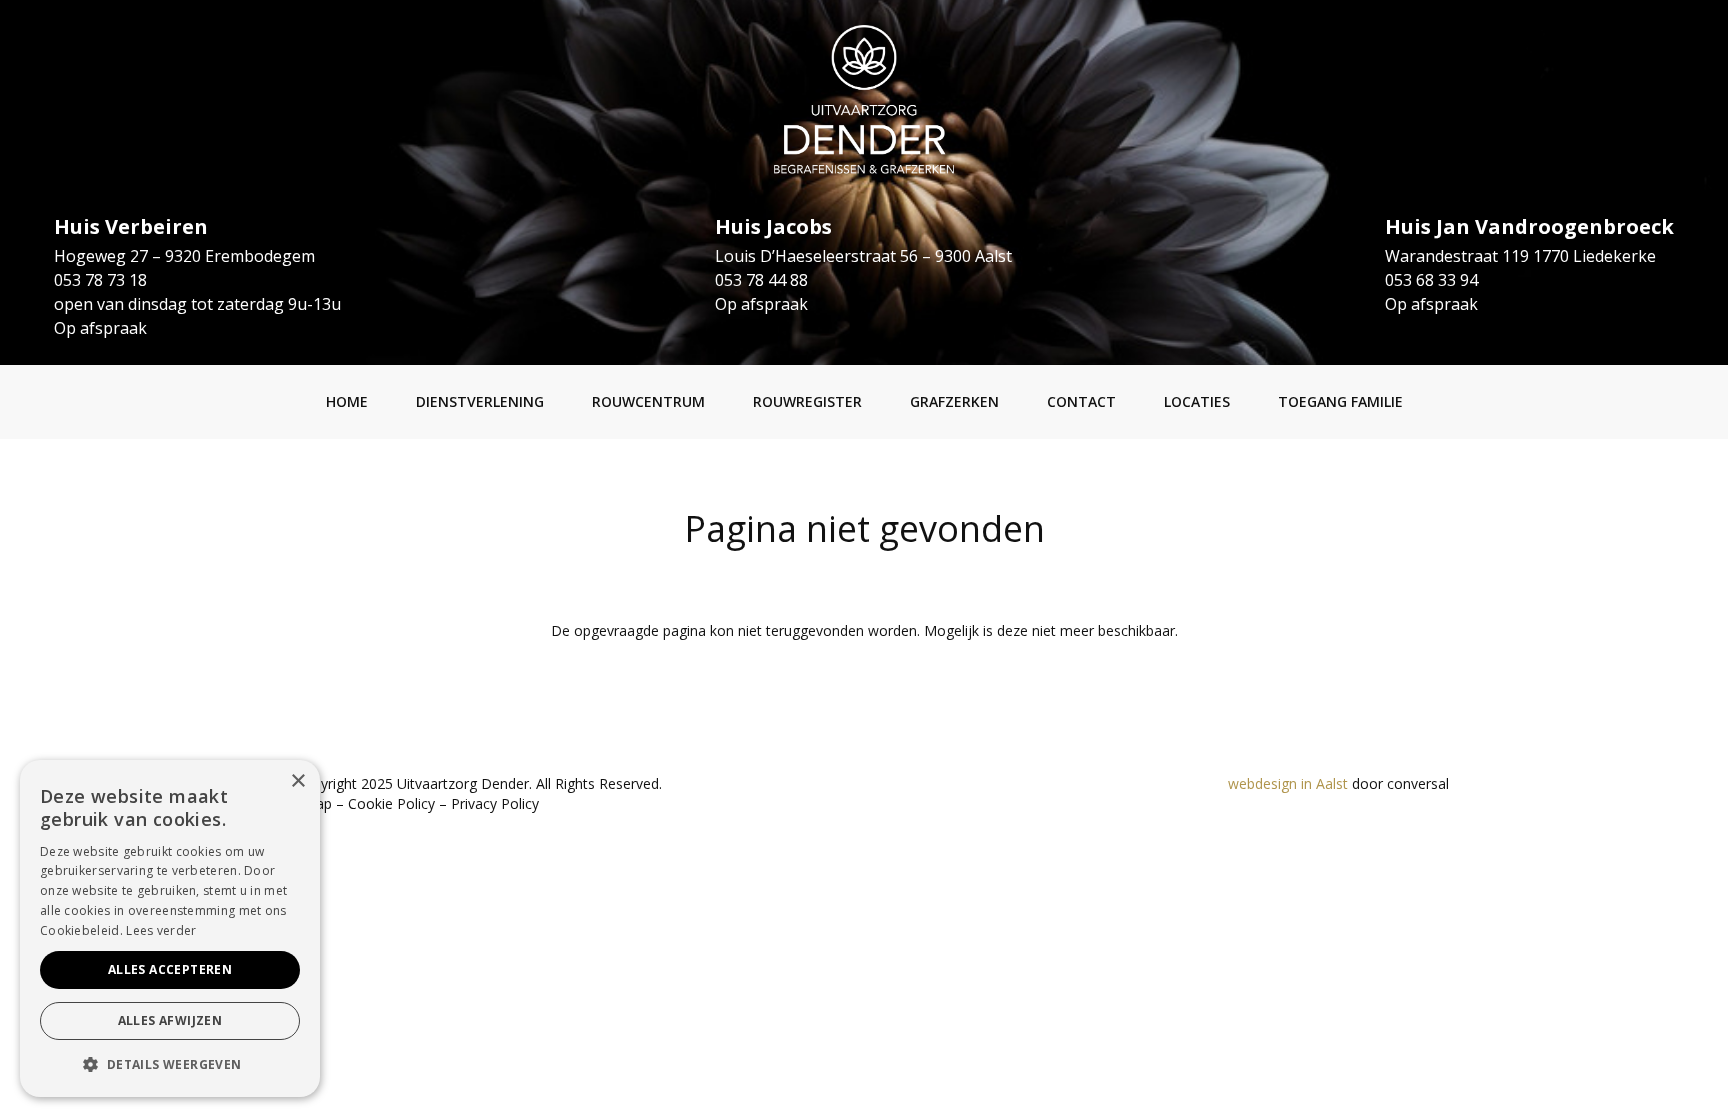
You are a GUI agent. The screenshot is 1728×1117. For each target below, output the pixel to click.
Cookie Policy (391, 803)
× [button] (297, 781)
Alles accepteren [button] (170, 969)
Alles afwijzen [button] (170, 1020)
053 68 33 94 (1431, 280)
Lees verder (161, 930)
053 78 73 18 (100, 280)
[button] (170, 1065)
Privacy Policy (495, 803)
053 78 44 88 (761, 280)
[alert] (170, 928)
